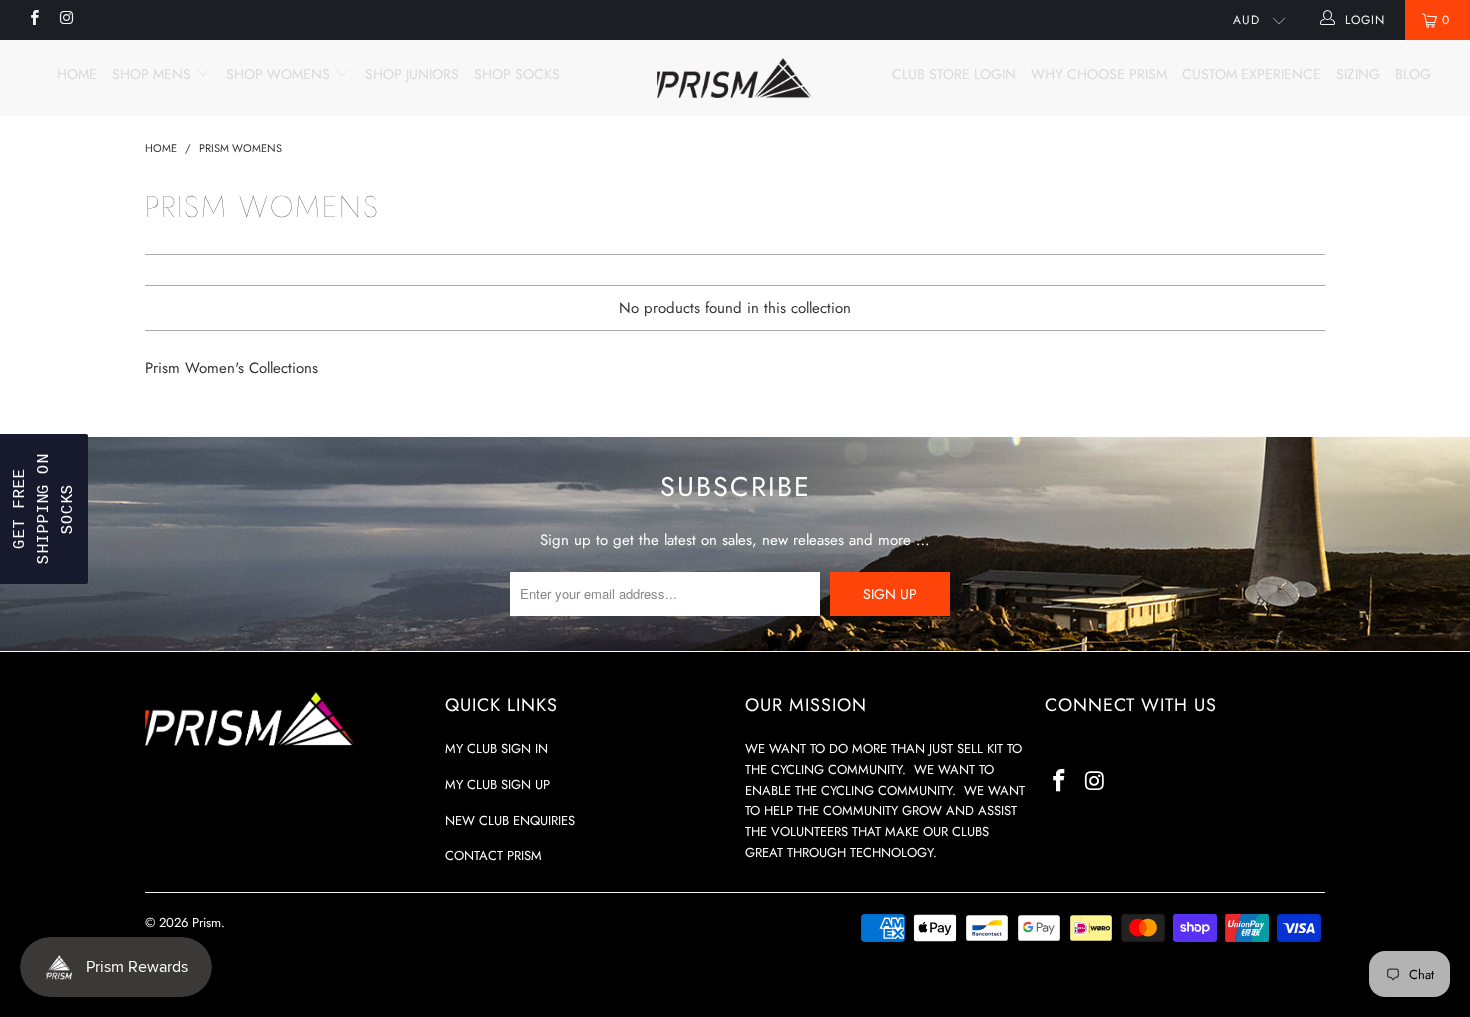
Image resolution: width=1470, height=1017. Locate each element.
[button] (44, 509)
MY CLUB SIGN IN (496, 748)
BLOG (1413, 74)
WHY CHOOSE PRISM (1099, 74)
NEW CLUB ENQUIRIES (510, 820)
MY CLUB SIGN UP (497, 784)
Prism (206, 922)
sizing (1358, 74)
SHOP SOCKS (517, 74)
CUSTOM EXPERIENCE (1251, 74)
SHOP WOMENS (280, 74)
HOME (77, 74)
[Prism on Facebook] (33, 20)
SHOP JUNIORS (412, 74)
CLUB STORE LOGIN (954, 74)
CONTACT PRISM (493, 855)
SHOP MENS (153, 74)
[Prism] (734, 78)
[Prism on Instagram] (65, 20)
